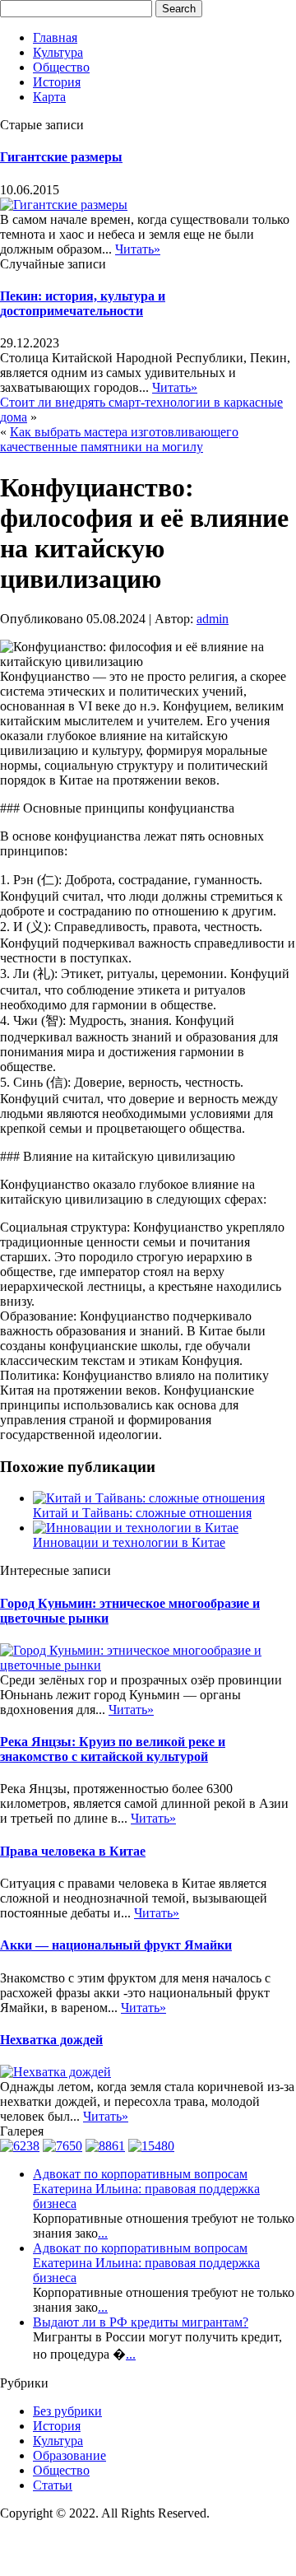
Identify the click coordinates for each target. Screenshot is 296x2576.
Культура (58, 52)
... (103, 2233)
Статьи (53, 2485)
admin (213, 619)
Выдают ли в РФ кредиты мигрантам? (141, 2322)
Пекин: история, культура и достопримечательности (83, 303)
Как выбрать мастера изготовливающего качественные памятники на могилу (119, 439)
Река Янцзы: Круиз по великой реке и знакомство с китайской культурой (113, 1749)
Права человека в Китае (73, 1851)
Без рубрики (67, 2411)
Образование (69, 2455)
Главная (55, 37)
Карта (49, 97)
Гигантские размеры (61, 157)
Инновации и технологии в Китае (129, 1542)
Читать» (138, 249)
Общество (61, 67)
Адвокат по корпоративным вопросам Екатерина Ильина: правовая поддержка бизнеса (146, 2189)
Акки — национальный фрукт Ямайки (116, 1945)
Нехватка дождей (51, 2040)
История (57, 82)
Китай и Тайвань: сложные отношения (142, 1513)
